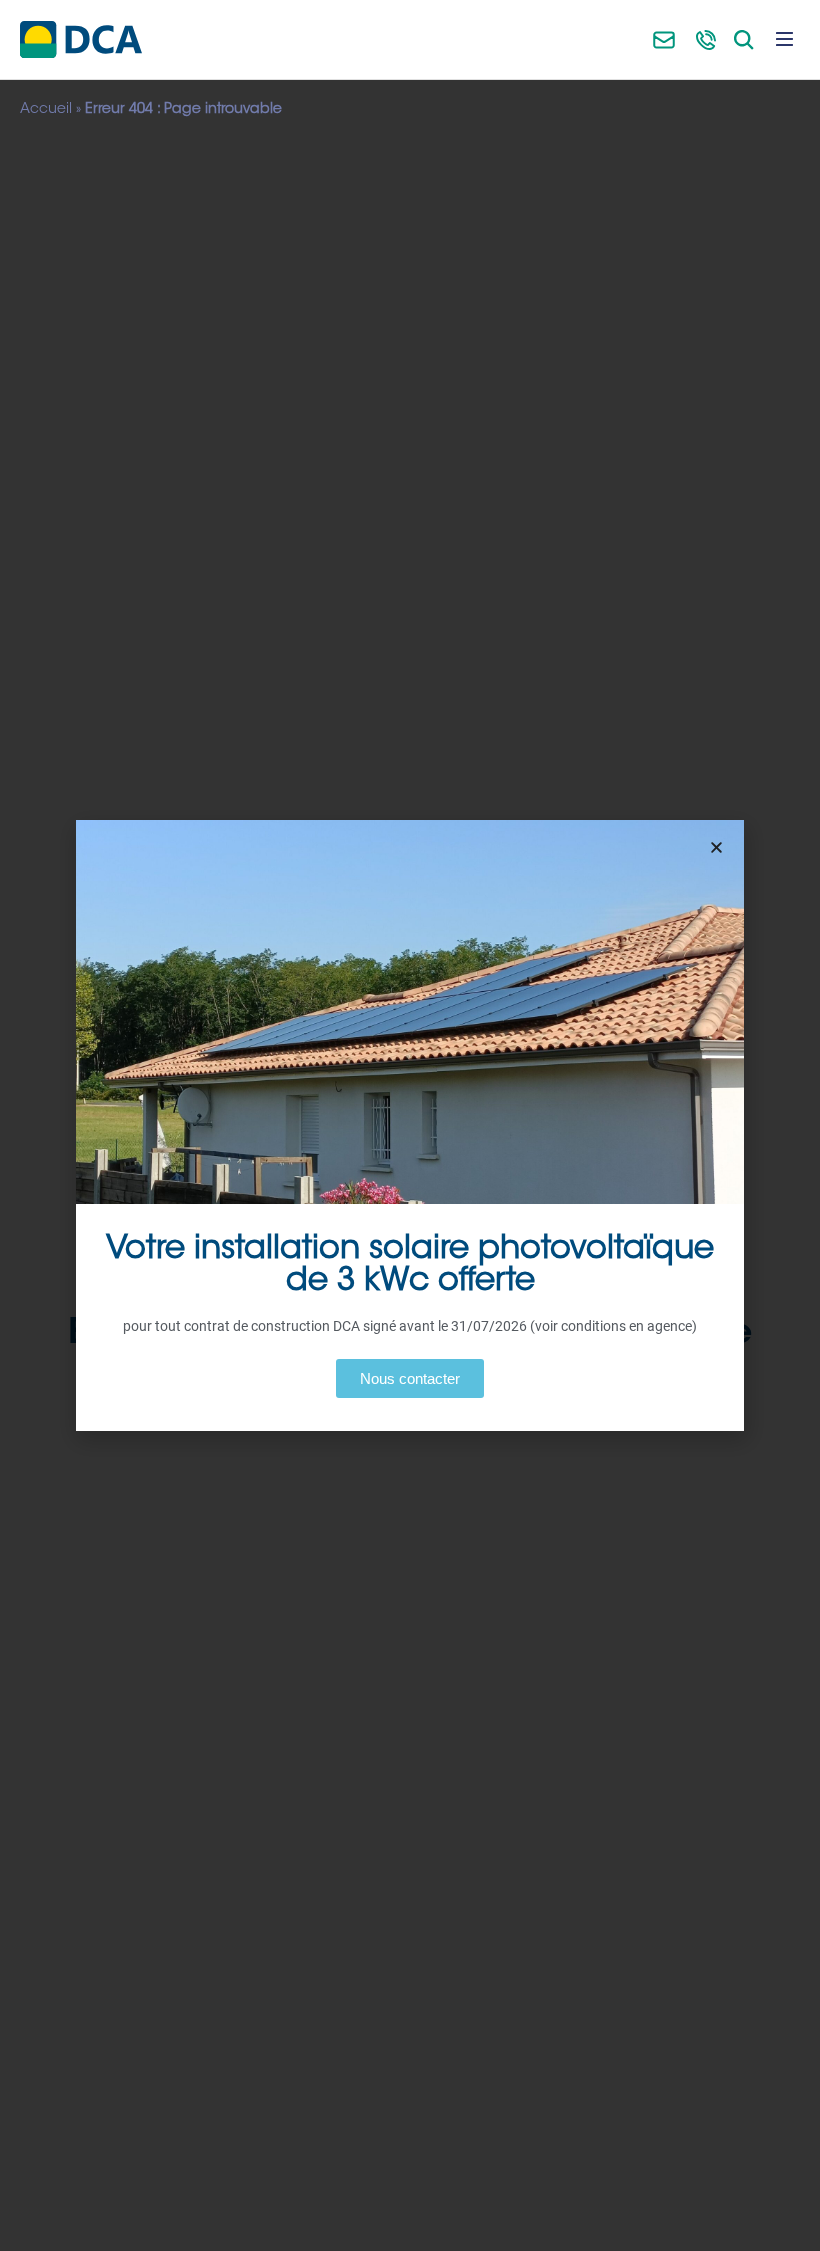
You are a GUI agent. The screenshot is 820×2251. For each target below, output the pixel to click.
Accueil (46, 110)
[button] (716, 847)
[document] (410, 1125)
